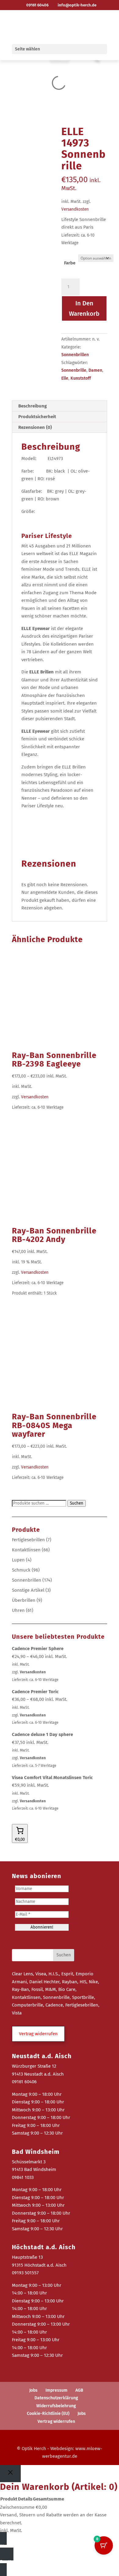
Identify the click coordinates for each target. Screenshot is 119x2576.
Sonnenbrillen (75, 355)
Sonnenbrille (74, 370)
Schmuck (21, 1570)
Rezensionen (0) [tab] (35, 427)
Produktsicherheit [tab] (37, 417)
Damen (95, 370)
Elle (65, 378)
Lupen (18, 1560)
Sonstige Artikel (28, 1590)
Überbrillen (24, 1600)
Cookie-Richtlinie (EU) (48, 2414)
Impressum (56, 2390)
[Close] (10, 2474)
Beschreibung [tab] (32, 406)
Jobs (33, 2390)
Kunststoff (81, 378)
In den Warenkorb (84, 308)
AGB (79, 2390)
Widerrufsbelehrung (56, 2406)
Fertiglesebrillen (28, 1540)
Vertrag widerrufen (56, 2421)
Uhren (18, 1610)
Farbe (70, 263)
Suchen (77, 1503)
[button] (38, 2034)
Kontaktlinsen (26, 1550)
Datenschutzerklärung (56, 2398)
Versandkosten (75, 209)
